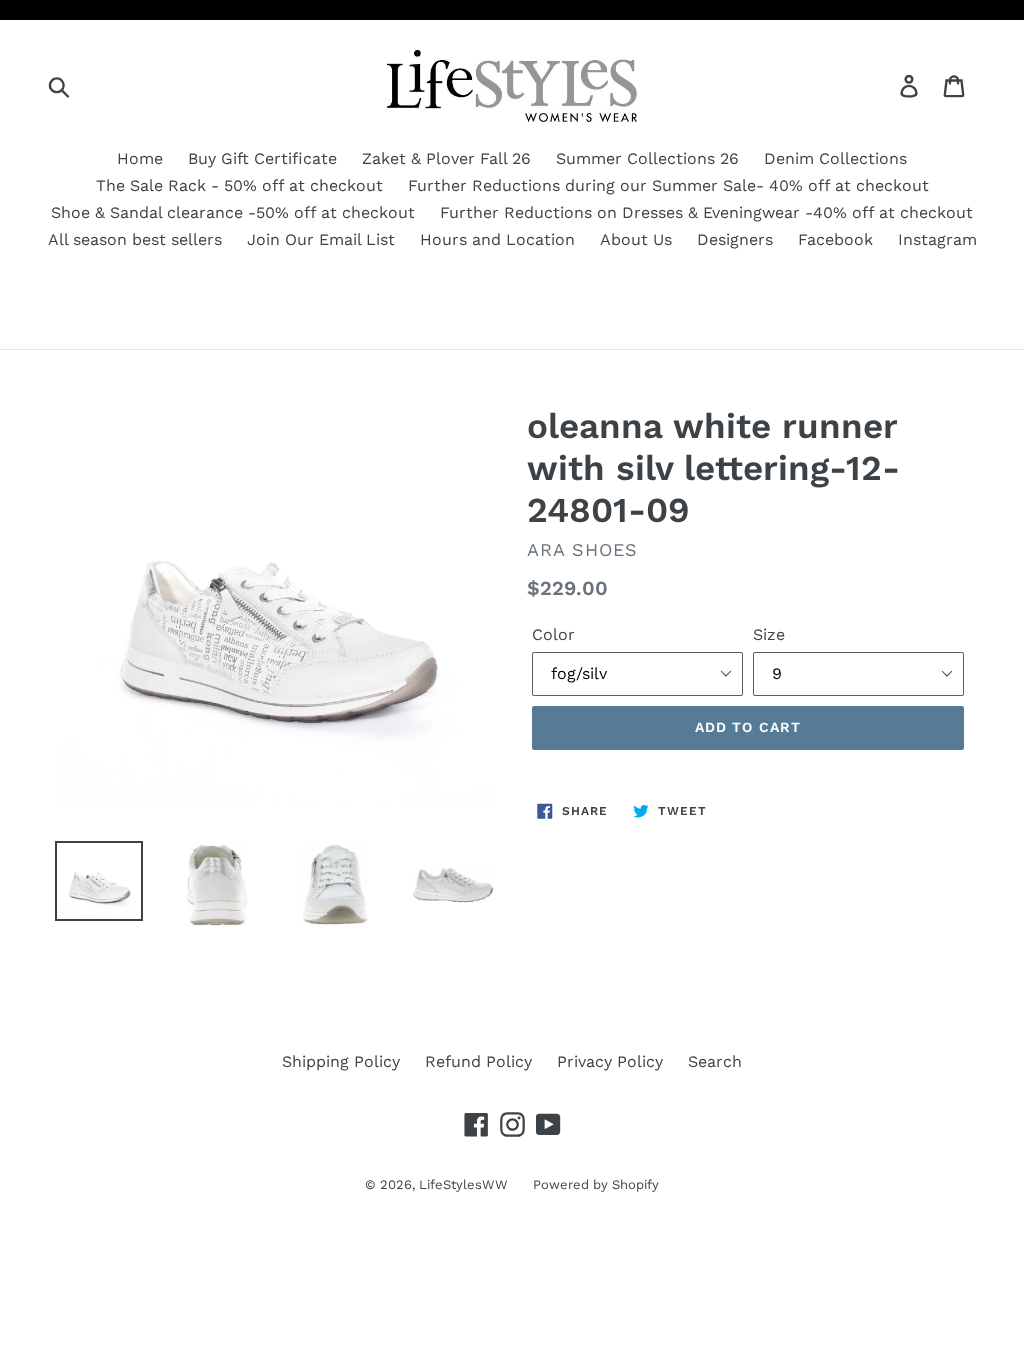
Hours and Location (497, 239)
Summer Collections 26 (647, 158)
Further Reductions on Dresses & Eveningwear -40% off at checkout (706, 212)
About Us (636, 239)
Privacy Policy (610, 1061)
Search (715, 1061)
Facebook (835, 239)
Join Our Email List (321, 239)
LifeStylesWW (463, 1184)
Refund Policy (478, 1061)
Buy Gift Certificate (262, 158)
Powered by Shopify (596, 1184)
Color (553, 634)
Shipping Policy (341, 1061)
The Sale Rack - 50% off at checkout (239, 185)
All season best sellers (135, 239)
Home (140, 158)
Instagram (937, 239)
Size (769, 634)
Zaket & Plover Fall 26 (446, 158)
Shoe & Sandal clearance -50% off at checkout (233, 212)
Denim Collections (835, 158)
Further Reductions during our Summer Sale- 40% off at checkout (668, 185)
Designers (735, 239)
